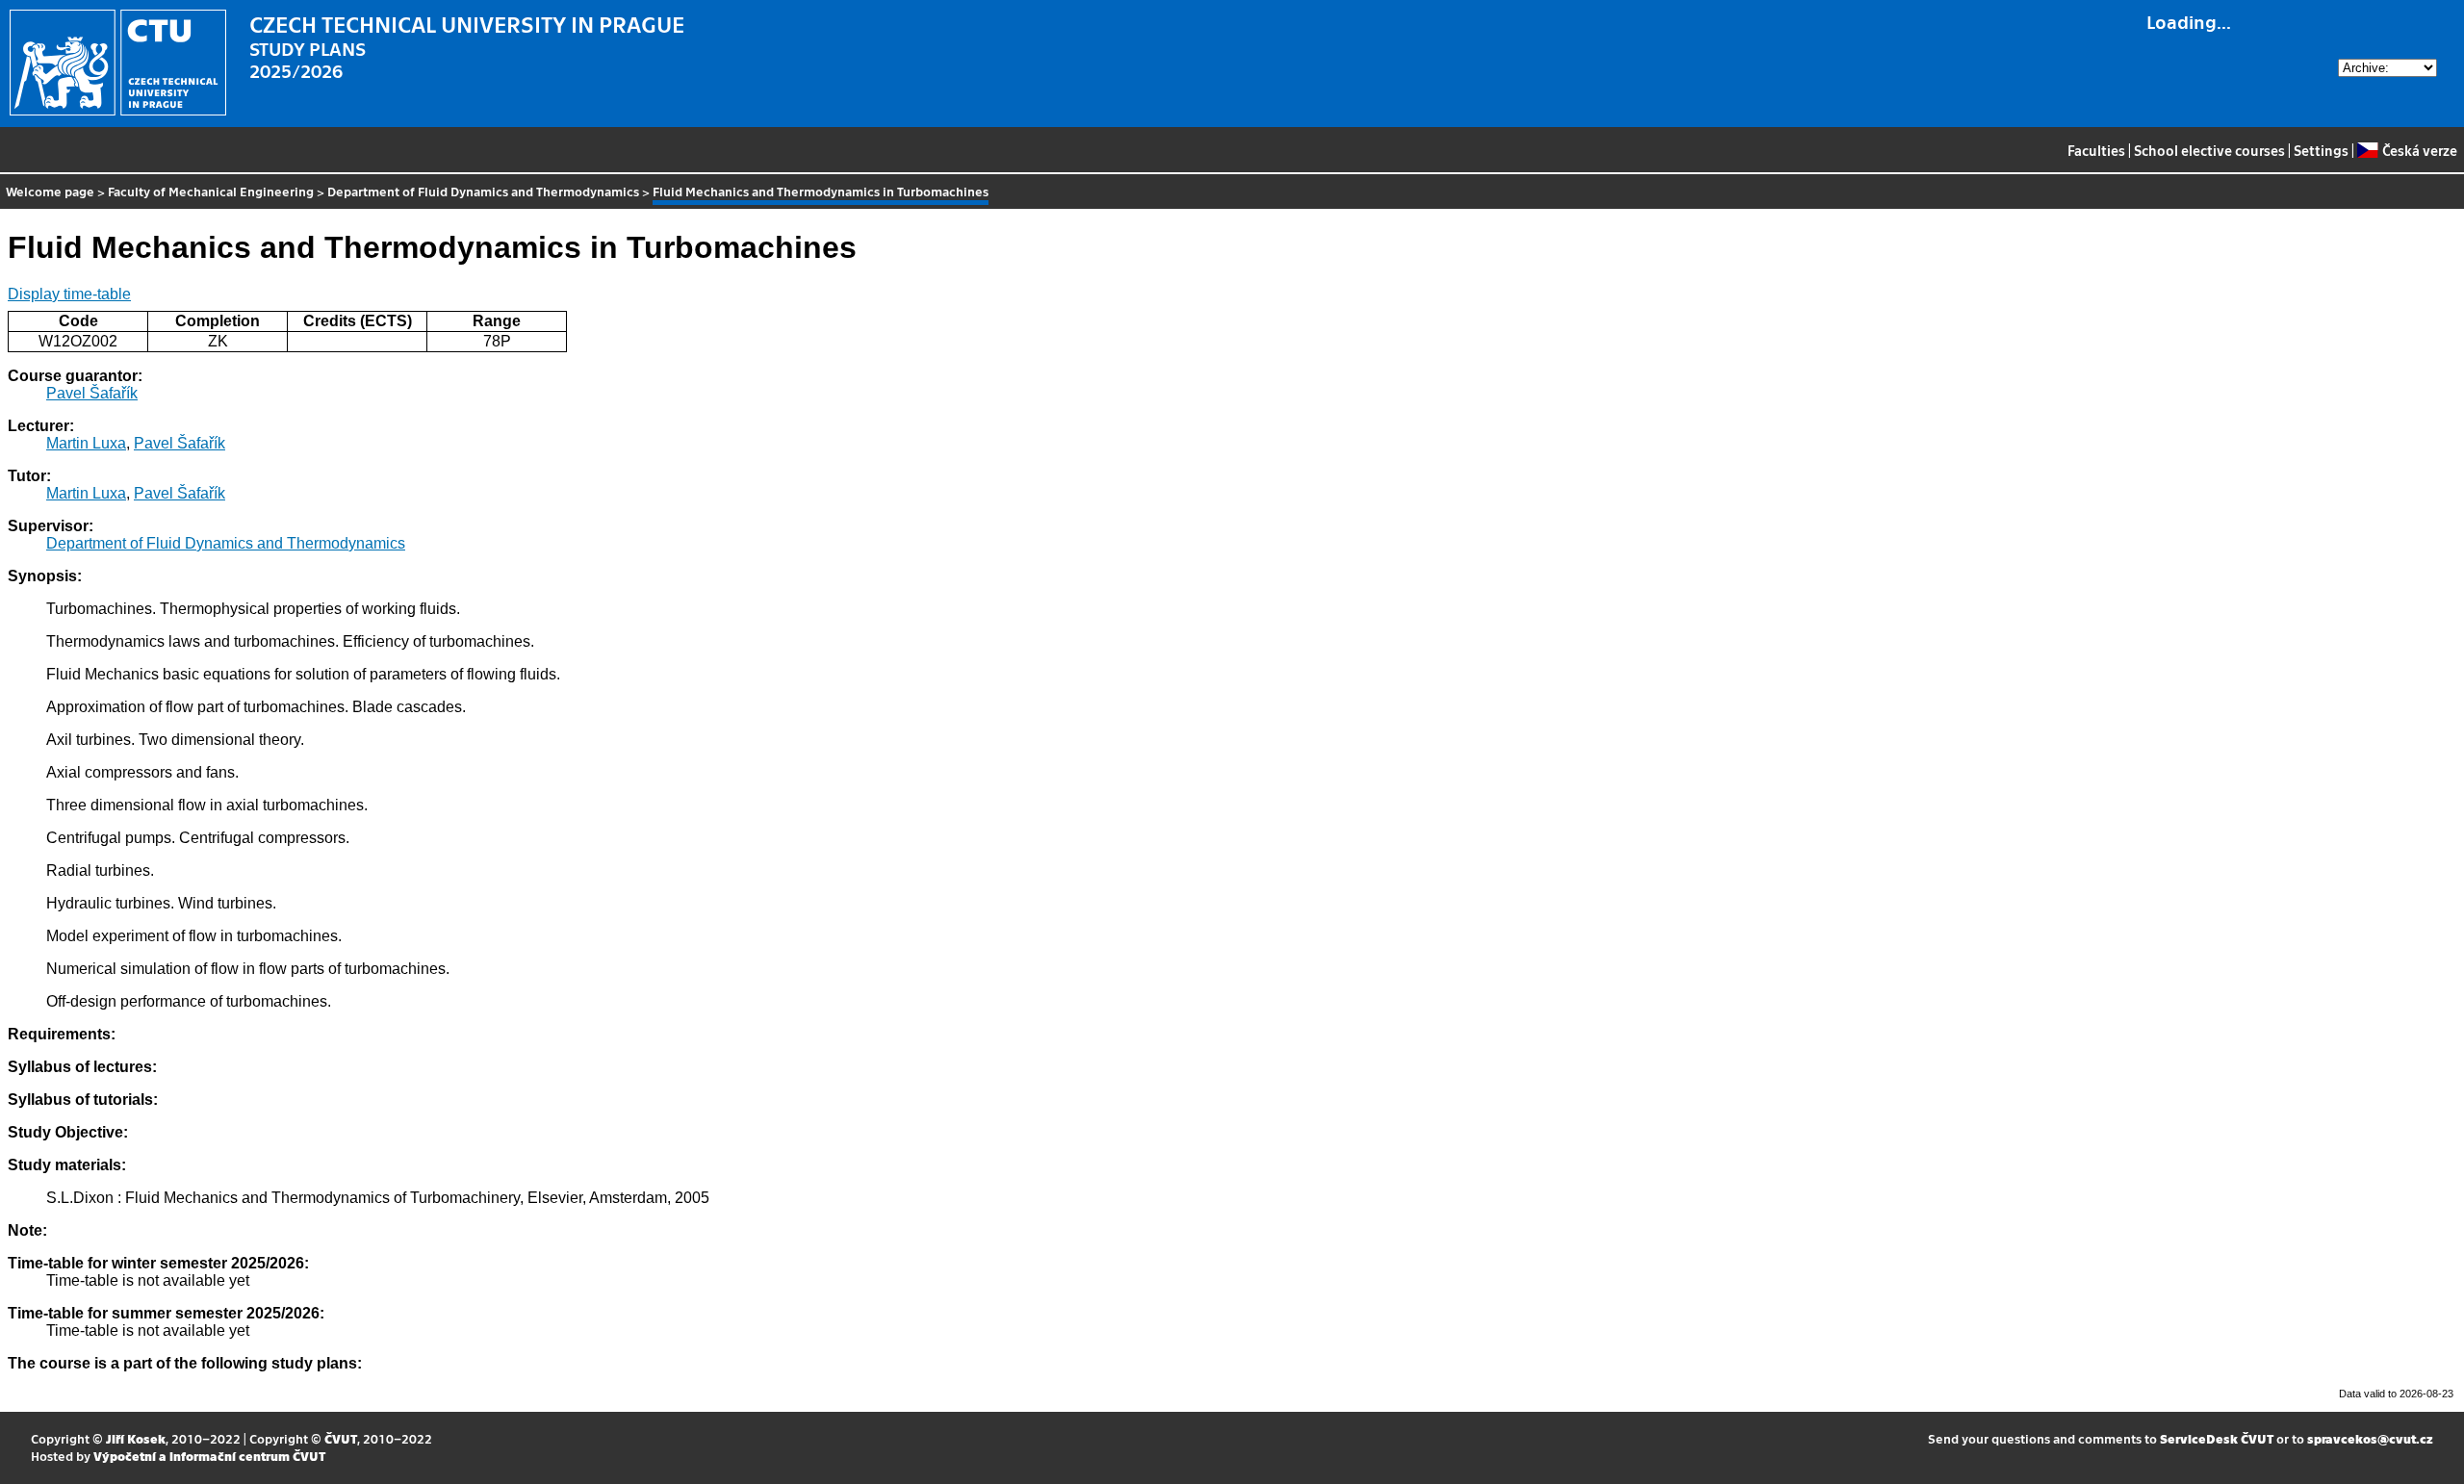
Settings (2321, 150)
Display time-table (69, 294)
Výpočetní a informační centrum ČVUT (209, 1456)
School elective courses (2209, 150)
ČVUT (341, 1438)
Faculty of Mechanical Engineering (211, 191)
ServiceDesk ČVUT (2217, 1438)
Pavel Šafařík (92, 393)
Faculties (2096, 150)
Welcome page (50, 191)
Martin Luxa (86, 443)
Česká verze (2419, 150)
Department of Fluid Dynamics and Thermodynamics (483, 191)
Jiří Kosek (136, 1438)
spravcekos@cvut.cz (2370, 1438)
